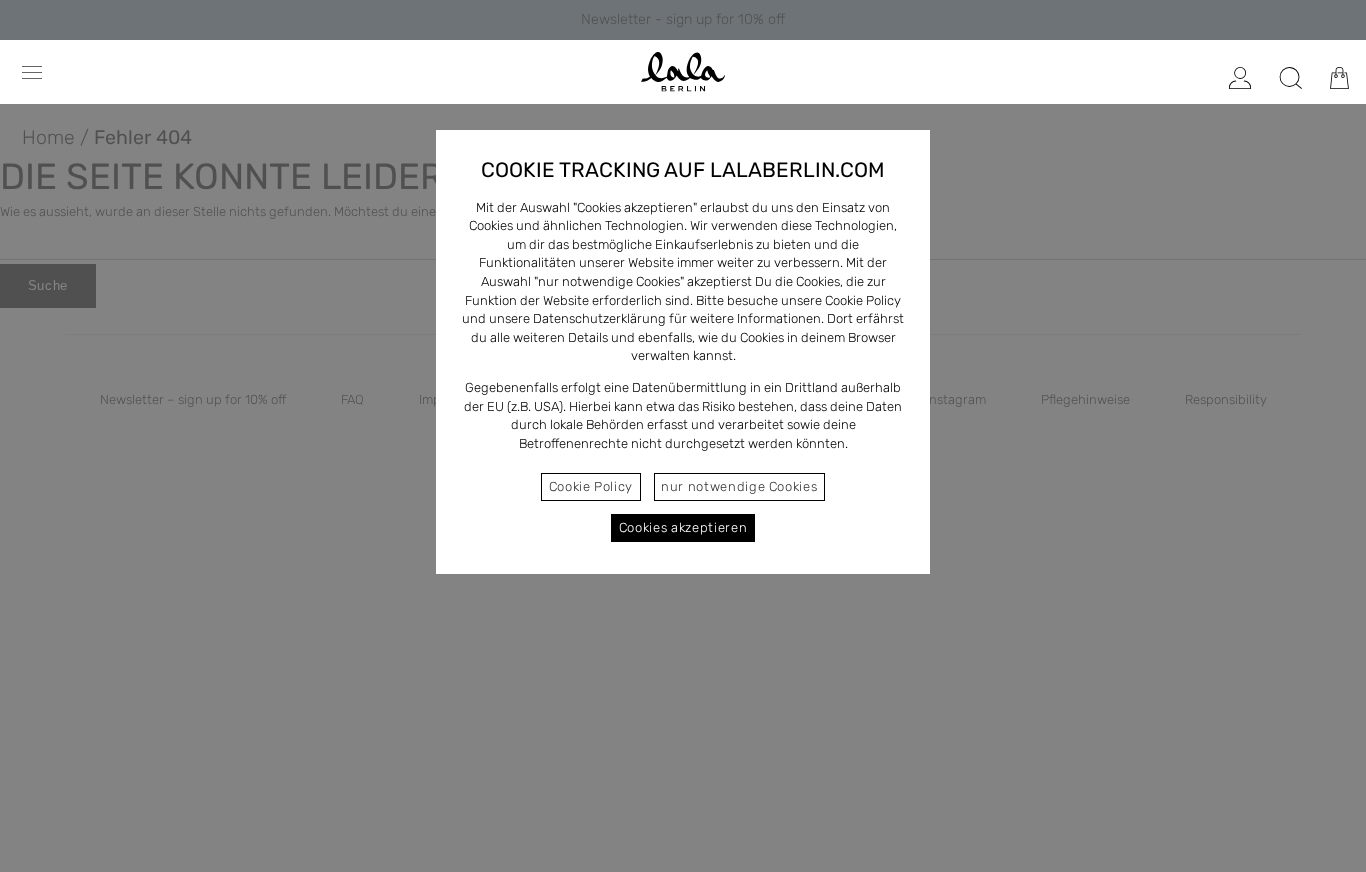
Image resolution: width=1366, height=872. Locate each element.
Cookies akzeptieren (683, 527)
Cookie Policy (591, 486)
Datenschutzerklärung (599, 318)
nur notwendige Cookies (739, 486)
